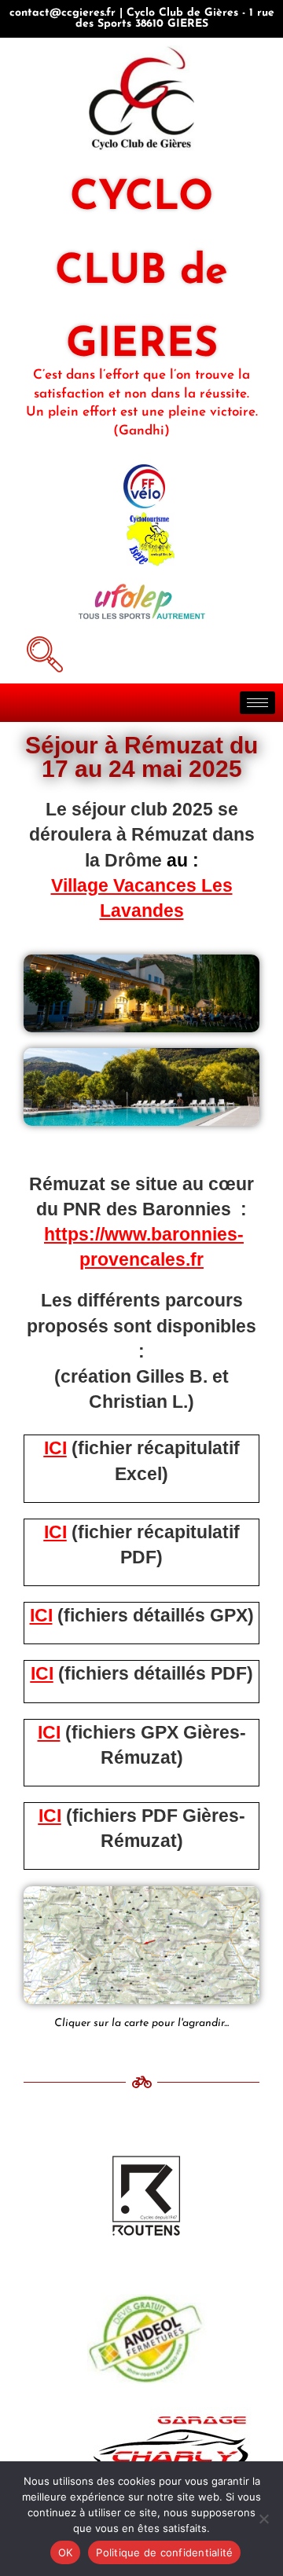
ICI (55, 1448)
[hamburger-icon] (257, 703)
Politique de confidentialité (164, 2552)
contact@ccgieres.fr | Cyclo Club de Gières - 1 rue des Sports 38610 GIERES (142, 18)
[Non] (263, 2519)
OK (66, 2552)
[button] (42, 652)
